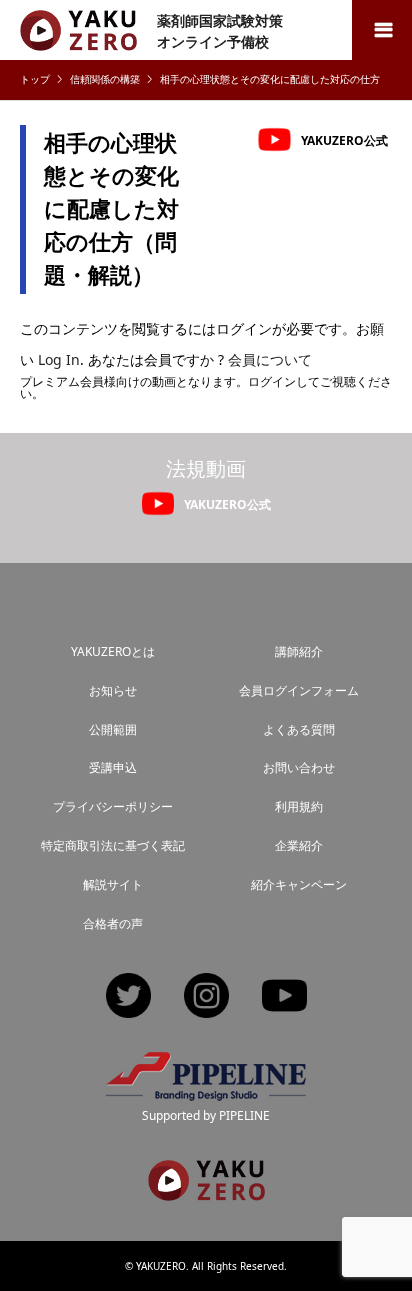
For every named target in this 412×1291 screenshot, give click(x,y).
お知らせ (113, 690)
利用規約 (299, 806)
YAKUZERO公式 (344, 139)
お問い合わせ (299, 767)
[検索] (337, 30)
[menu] (382, 30)
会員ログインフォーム (299, 690)
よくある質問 (299, 729)
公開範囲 (113, 729)
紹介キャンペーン (299, 884)
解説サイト (113, 884)
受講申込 (113, 767)
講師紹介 (299, 651)
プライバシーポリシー (113, 806)
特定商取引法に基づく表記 (113, 845)
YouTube (284, 997)
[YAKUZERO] (206, 1192)
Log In (59, 359)
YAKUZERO (161, 1266)
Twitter (128, 997)
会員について (270, 359)
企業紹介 (299, 845)
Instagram (206, 997)
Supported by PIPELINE (206, 1115)
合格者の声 (113, 923)
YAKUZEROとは (113, 651)
